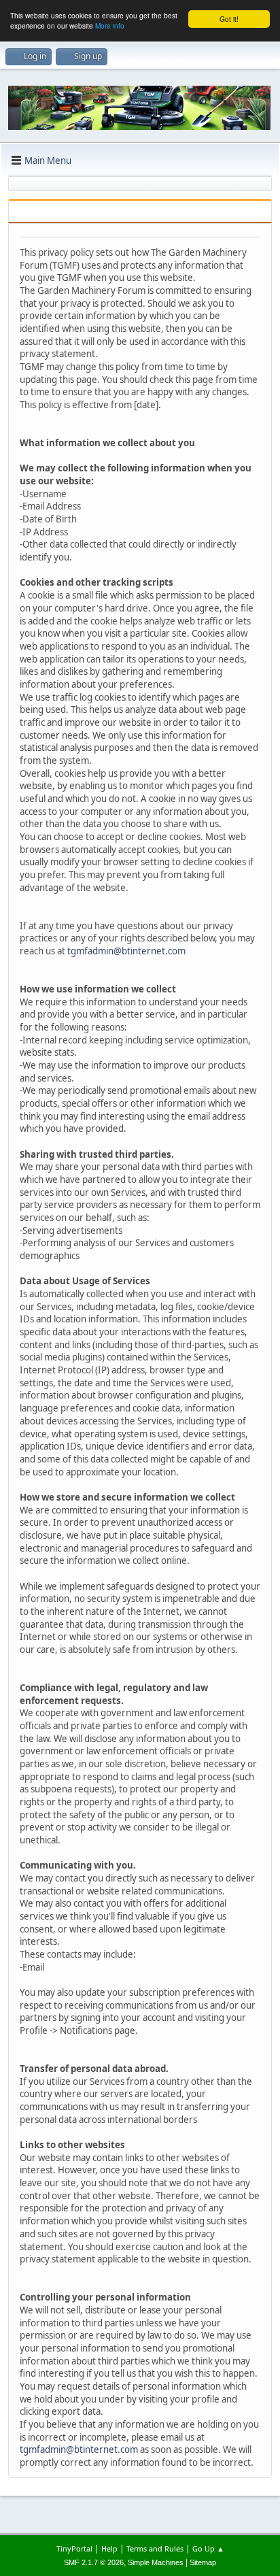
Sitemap (203, 2562)
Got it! (229, 19)
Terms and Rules (155, 2548)
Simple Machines (156, 2562)
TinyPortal (74, 2548)
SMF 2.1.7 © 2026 (94, 2562)
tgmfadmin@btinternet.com (126, 951)
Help (109, 2548)
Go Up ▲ (208, 2548)
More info (110, 26)
